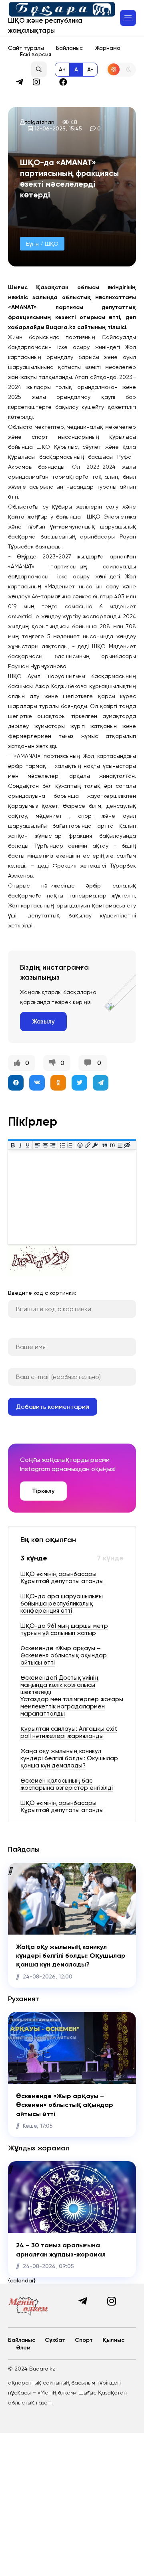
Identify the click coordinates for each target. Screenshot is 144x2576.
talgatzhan (40, 122)
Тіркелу (43, 1491)
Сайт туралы (26, 48)
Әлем (23, 2348)
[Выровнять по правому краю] (53, 1145)
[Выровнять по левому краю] (38, 1145)
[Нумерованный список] (70, 1145)
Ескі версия (36, 54)
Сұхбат (55, 2340)
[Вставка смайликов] (80, 1145)
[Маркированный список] (63, 1145)
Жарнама (108, 48)
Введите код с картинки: (42, 1293)
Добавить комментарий (53, 1407)
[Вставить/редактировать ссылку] (87, 1145)
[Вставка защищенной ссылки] (95, 1145)
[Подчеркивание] (28, 1145)
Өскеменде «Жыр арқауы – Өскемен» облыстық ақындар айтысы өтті (65, 2105)
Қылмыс (113, 2340)
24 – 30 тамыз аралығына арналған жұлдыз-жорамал (61, 2250)
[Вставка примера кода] (113, 1145)
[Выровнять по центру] (45, 1145)
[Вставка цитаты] (105, 1145)
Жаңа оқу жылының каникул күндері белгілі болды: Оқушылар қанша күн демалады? (71, 1956)
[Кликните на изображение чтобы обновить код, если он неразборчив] (40, 1274)
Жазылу (43, 1022)
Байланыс (69, 48)
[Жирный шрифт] (13, 1145)
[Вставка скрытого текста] (127, 1145)
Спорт (84, 2340)
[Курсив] (20, 1145)
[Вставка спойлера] (120, 1145)
